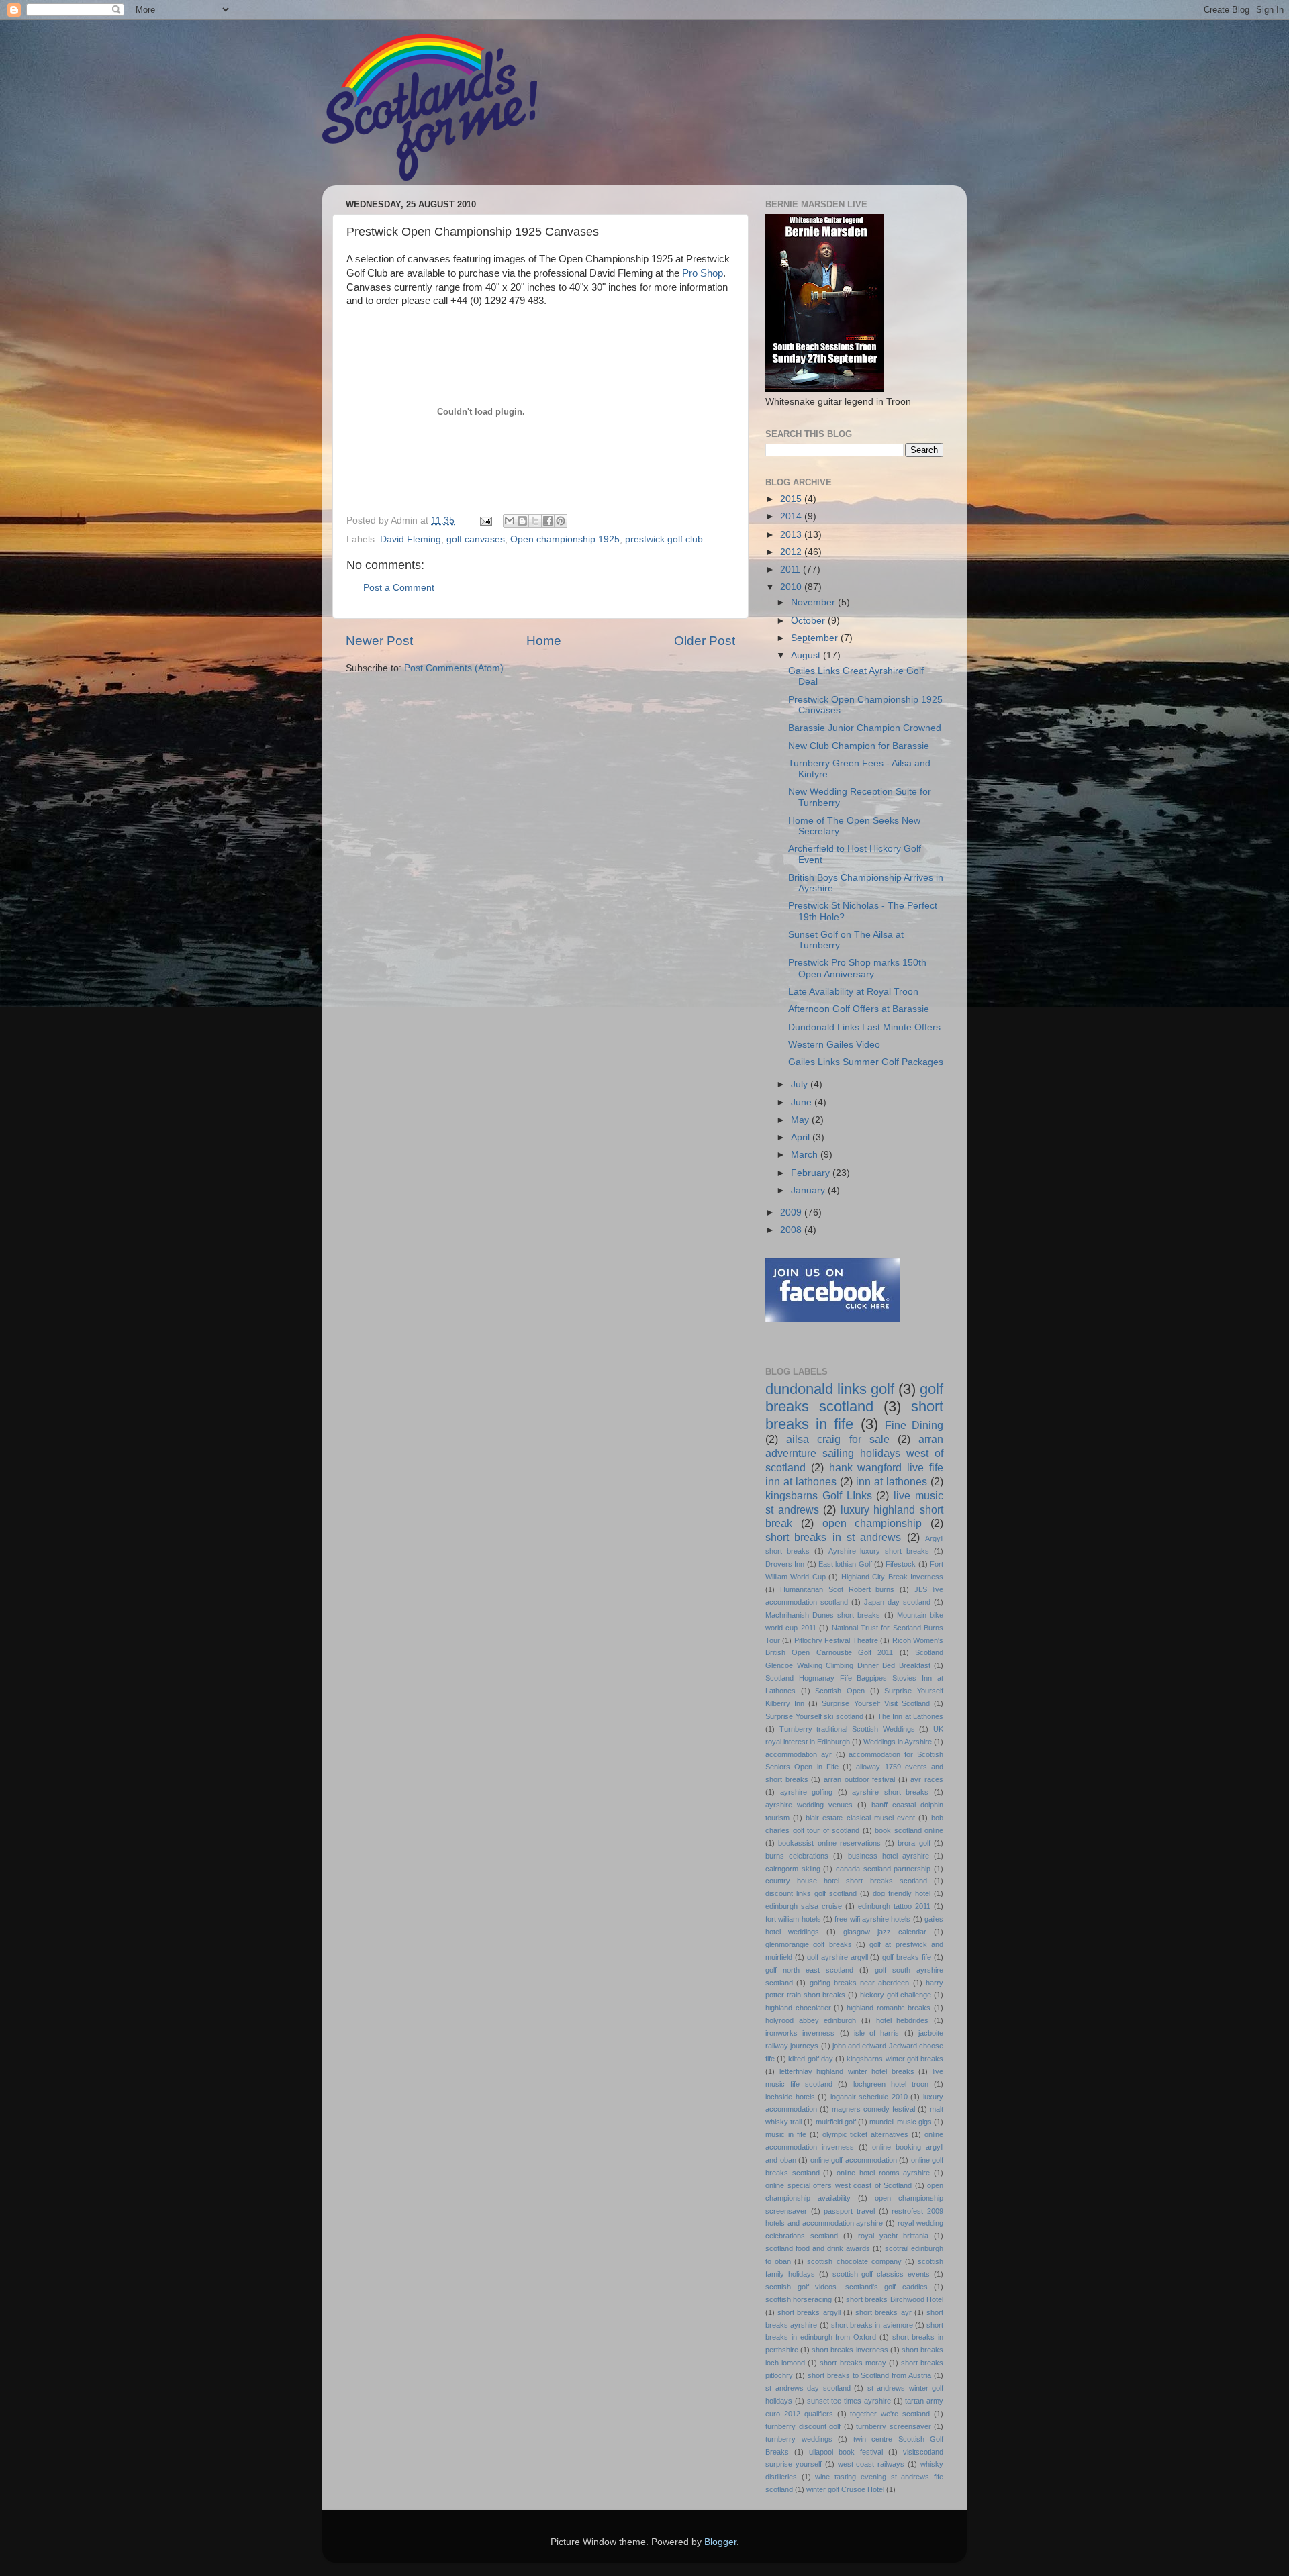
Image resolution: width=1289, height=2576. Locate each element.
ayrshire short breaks (890, 1792)
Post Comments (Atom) (454, 668)
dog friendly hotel (902, 1893)
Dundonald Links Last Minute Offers (864, 1027)
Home (544, 641)
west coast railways (871, 2464)
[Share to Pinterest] (561, 521)
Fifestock (901, 1564)
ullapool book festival (846, 2452)
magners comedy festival (873, 2109)
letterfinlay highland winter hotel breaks (847, 2071)
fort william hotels (793, 1919)
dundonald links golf (830, 1389)
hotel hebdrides (903, 2020)
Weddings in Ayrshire (898, 1742)
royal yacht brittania (893, 2236)
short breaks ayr (883, 2312)
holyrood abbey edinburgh (811, 2020)
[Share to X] (535, 521)
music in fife (786, 2134)
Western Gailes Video (834, 1045)
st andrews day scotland (808, 2388)
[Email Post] (485, 521)
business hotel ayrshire (889, 1856)
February (812, 1173)
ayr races (927, 1779)
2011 (792, 569)
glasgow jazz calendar (885, 1932)
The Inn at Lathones (911, 1716)
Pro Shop (703, 273)
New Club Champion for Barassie (859, 746)
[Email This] (510, 521)
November (814, 602)
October (809, 621)
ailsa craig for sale (838, 1439)
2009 (792, 1212)
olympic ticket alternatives (866, 2134)
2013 (792, 535)
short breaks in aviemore (872, 2325)
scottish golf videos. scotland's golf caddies (847, 2287)
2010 (792, 587)
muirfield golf (836, 2122)
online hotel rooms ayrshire (883, 2173)
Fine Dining (914, 1425)
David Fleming (411, 539)
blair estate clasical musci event (860, 1818)
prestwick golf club (664, 539)
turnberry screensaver (894, 2426)
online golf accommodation (854, 2160)
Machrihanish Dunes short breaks (823, 1615)
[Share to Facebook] (548, 521)
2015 (792, 499)
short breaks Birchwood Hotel (895, 2299)
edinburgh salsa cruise (804, 1906)
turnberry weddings (799, 2439)
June (803, 1102)
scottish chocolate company (854, 2261)
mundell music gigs (900, 2122)
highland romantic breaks (889, 2008)
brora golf (914, 1843)
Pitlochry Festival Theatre (836, 1640)
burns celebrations (797, 1856)
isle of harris (877, 2033)
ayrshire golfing (807, 1792)
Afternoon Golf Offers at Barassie (859, 1009)
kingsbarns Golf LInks (819, 1495)
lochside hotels (790, 2097)
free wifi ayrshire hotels (872, 1919)
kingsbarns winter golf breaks (895, 2059)
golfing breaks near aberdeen (860, 1983)
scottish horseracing (799, 2299)
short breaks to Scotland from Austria (869, 2375)
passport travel (849, 2211)
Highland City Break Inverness (892, 1577)
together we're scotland (890, 2414)
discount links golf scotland (811, 1893)
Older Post (705, 641)
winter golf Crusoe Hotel (845, 2489)
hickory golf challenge (896, 1995)
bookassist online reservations (829, 1843)
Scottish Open (840, 1691)
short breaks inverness (850, 2350)
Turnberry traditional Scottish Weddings (847, 1729)
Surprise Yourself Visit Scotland (875, 1703)
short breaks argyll (809, 2312)
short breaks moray (853, 2363)
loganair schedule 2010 (869, 2097)
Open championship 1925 (565, 539)
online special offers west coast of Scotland (839, 2185)
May (801, 1120)
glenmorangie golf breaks (809, 1944)
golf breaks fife (907, 1957)
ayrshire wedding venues (809, 1805)
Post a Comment (399, 588)
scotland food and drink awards (818, 2248)
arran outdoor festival (859, 1779)
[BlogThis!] (522, 521)
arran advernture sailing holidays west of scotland (854, 1453)
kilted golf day (810, 2059)
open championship (872, 1523)
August (807, 655)
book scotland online (909, 1830)
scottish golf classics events (881, 2274)
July (801, 1084)
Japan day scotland (897, 1602)
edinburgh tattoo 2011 (894, 1906)
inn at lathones (892, 1481)
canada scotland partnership (883, 1869)
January (809, 1190)
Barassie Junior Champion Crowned (865, 728)
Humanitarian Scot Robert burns (838, 1589)
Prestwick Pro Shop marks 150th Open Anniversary (857, 968)
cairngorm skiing (793, 1869)
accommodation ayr (799, 1754)
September (816, 638)
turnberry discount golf (803, 2426)
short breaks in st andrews (833, 1537)
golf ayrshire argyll (838, 1957)
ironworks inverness (800, 2033)
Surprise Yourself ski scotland (814, 1716)
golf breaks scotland (854, 1398)
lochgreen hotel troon (891, 2084)
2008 (792, 1230)
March (806, 1155)
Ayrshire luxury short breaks (879, 1551)
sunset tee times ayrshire (849, 2401)
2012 (792, 552)
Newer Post (379, 641)
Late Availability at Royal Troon (853, 992)
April (802, 1137)
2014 (792, 516)
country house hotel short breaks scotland (846, 1881)
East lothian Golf (845, 1564)
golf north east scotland (809, 1970)
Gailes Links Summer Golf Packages (866, 1062)
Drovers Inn (785, 1564)
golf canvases (476, 539)
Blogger (720, 2542)
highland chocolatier (798, 2008)
